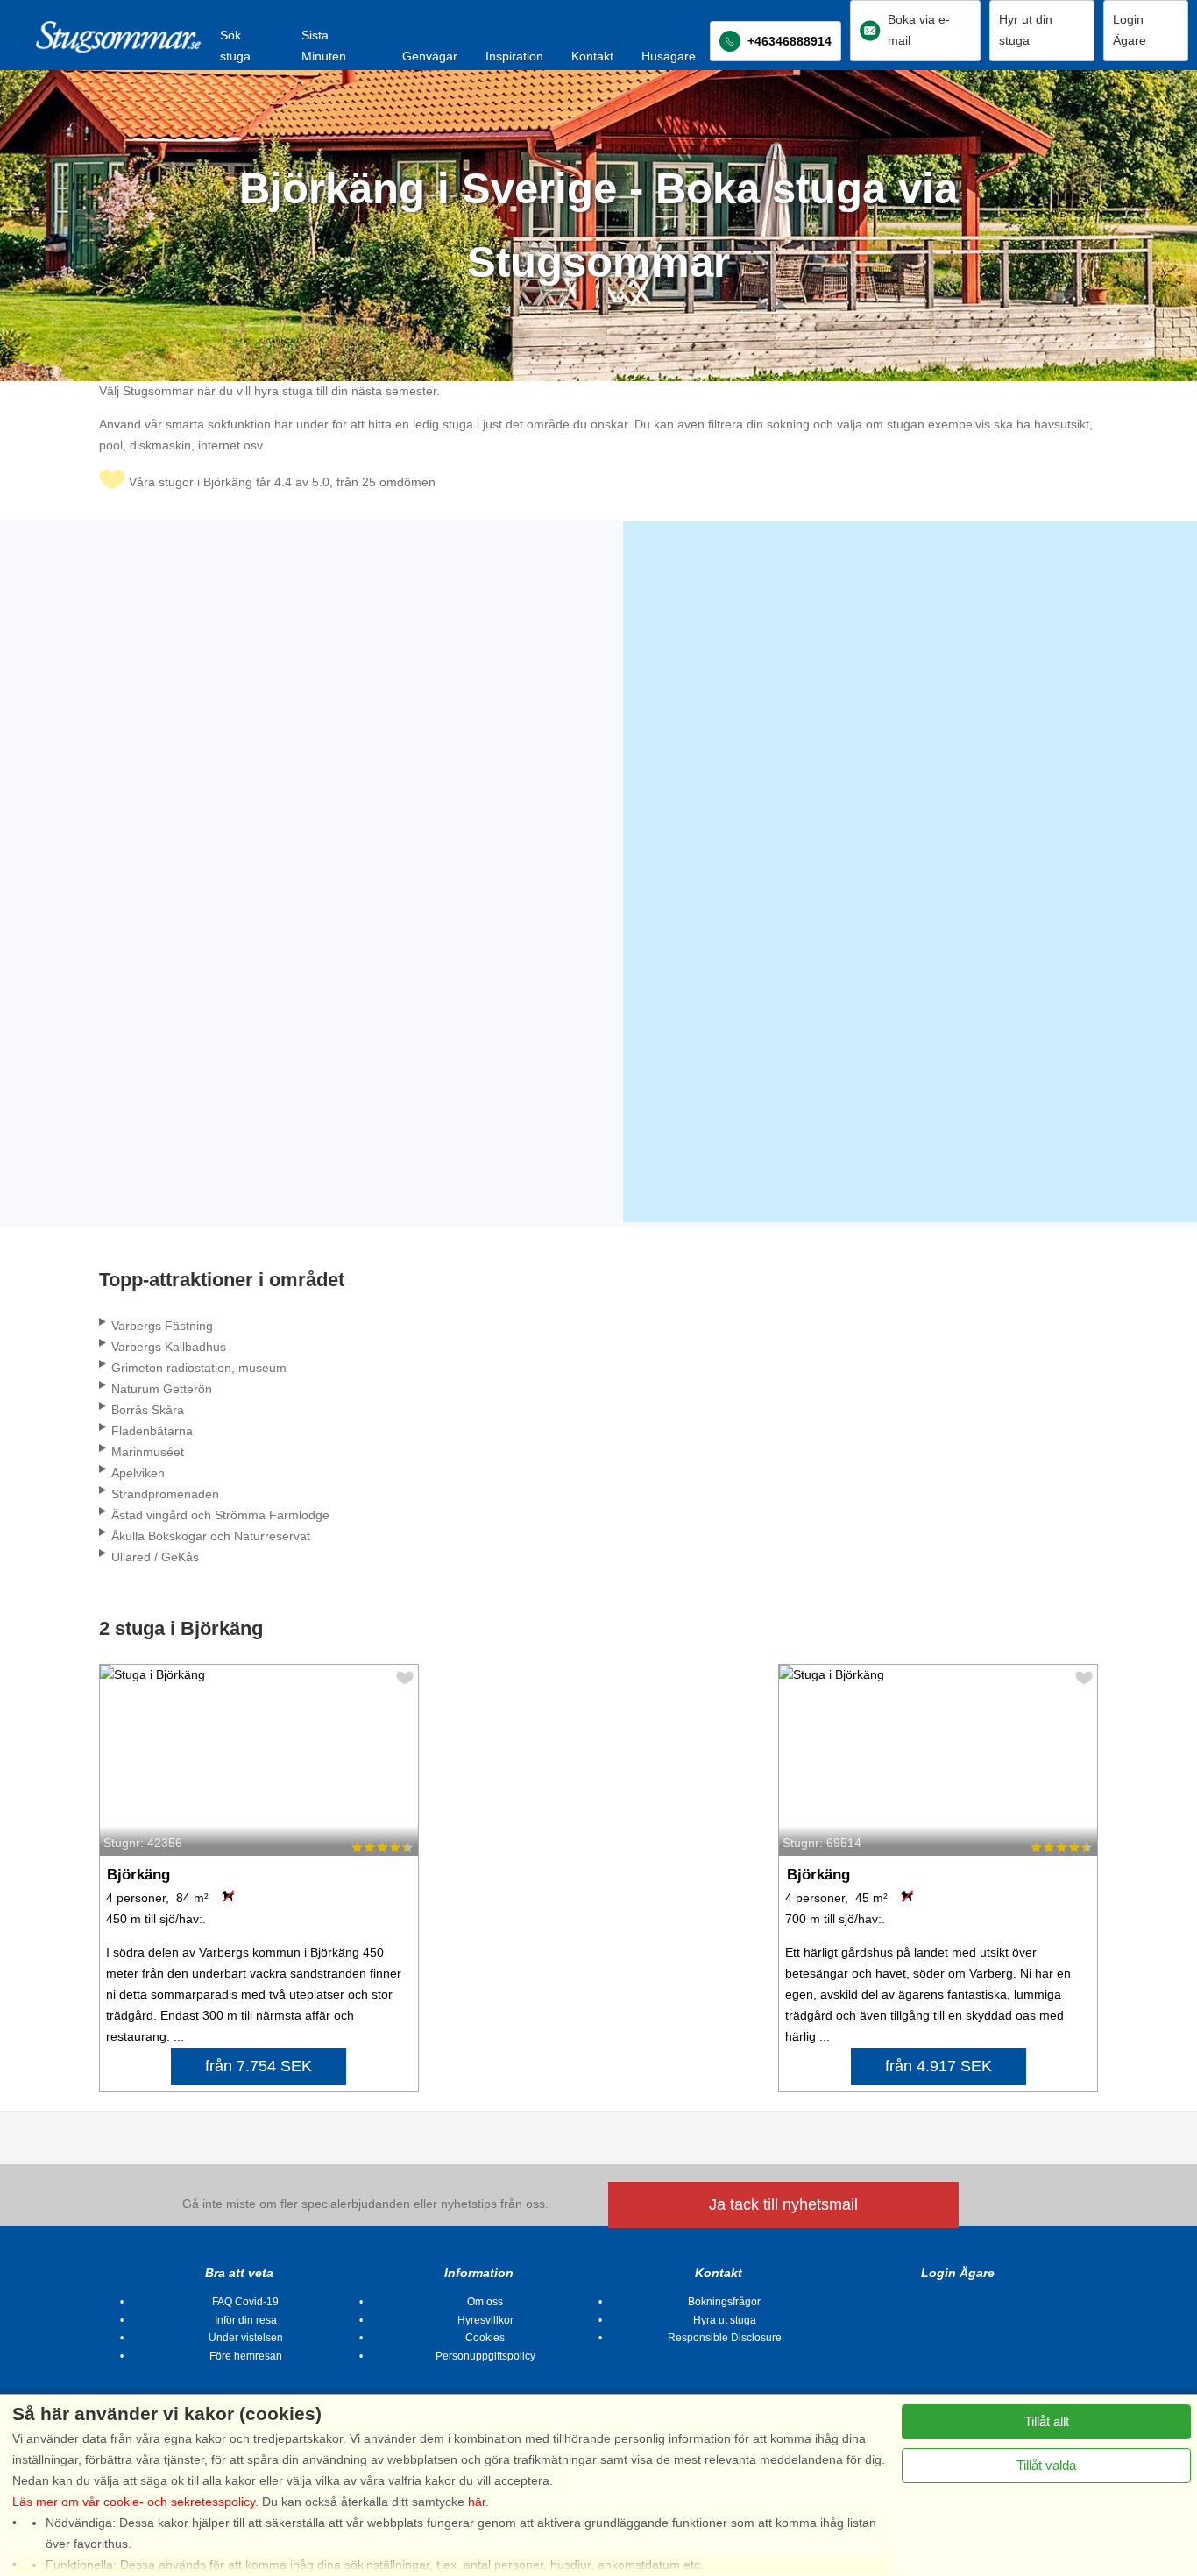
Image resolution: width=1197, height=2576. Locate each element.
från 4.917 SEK (938, 2066)
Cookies (485, 2338)
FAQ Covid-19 (245, 2302)
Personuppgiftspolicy (485, 2356)
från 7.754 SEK (259, 2066)
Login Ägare (958, 2273)
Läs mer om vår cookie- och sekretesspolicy (134, 2502)
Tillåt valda (1046, 2465)
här (477, 2502)
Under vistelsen (246, 2338)
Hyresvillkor (485, 2320)
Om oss (485, 2302)
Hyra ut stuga (725, 2320)
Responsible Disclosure (725, 2338)
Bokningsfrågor (724, 2302)
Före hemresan (246, 2356)
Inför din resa (246, 2320)
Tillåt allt (1047, 2421)
